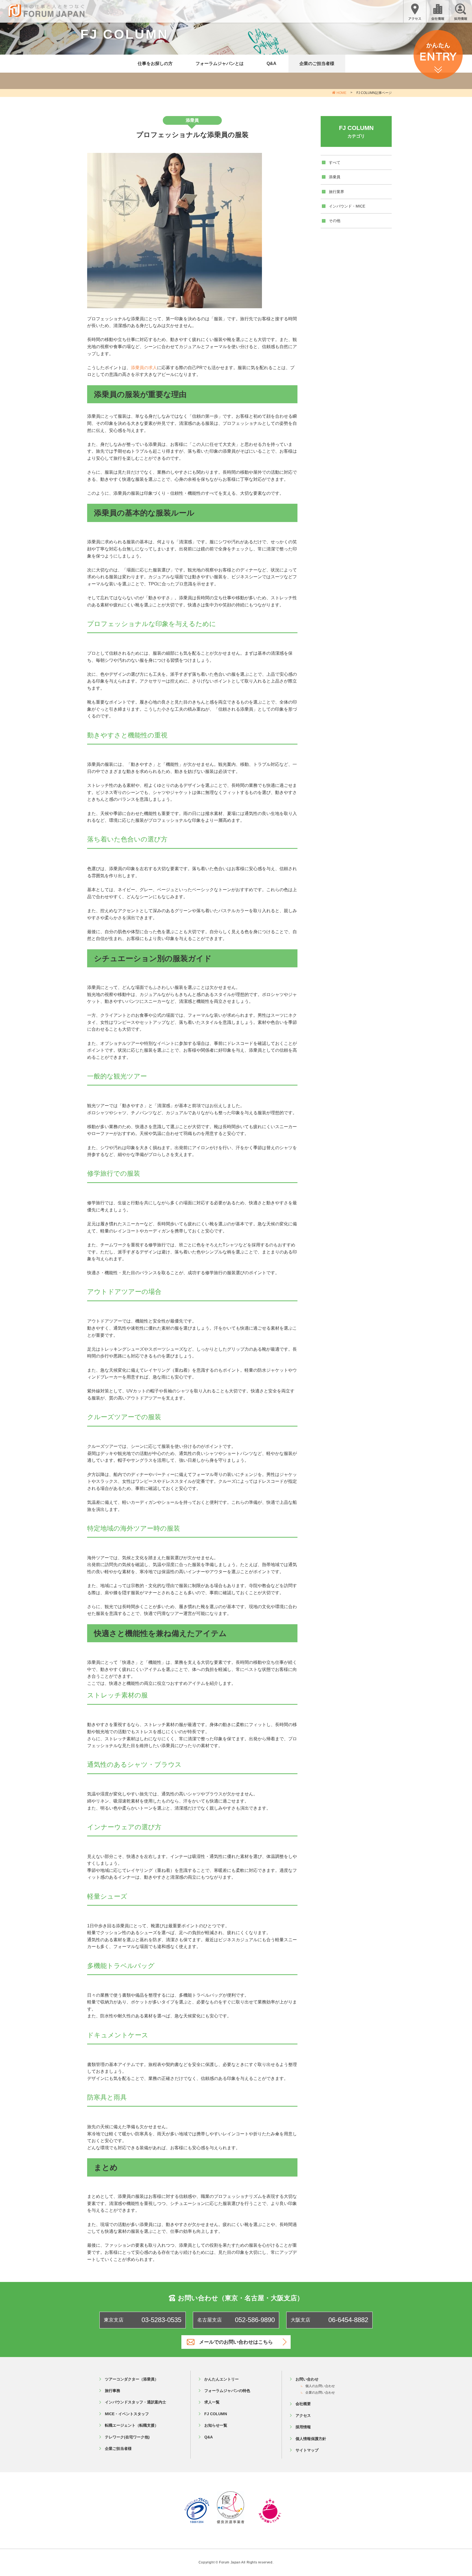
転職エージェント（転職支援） (132, 2425)
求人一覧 (212, 2402)
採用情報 (303, 2427)
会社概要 (303, 2404)
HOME (341, 93)
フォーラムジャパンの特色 (227, 2391)
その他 (335, 221)
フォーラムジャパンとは (220, 63)
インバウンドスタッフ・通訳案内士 (135, 2402)
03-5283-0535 (161, 2320)
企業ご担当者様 (118, 2448)
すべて (335, 162)
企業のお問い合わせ (320, 2393)
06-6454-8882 (348, 2320)
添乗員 (335, 177)
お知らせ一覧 (216, 2425)
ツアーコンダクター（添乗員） (132, 2379)
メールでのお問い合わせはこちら (236, 2342)
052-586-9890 (255, 2320)
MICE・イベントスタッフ (127, 2414)
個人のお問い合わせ (320, 2386)
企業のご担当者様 (317, 63)
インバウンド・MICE (347, 206)
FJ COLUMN (216, 2414)
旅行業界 (337, 192)
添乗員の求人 (144, 368)
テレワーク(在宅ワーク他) (127, 2437)
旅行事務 (113, 2391)
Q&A (272, 63)
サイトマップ (307, 2450)
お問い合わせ (307, 2379)
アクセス (303, 2415)
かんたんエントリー (222, 2379)
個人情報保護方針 (311, 2439)
